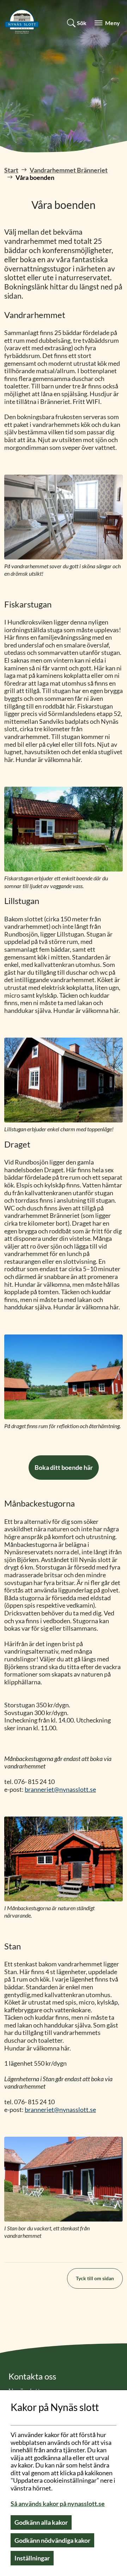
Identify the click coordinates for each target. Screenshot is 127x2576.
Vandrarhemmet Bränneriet (69, 170)
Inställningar (32, 2558)
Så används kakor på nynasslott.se (58, 2504)
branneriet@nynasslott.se (60, 1789)
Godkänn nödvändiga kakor (52, 2540)
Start (11, 170)
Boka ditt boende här (64, 1467)
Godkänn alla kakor (41, 2522)
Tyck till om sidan (95, 2278)
